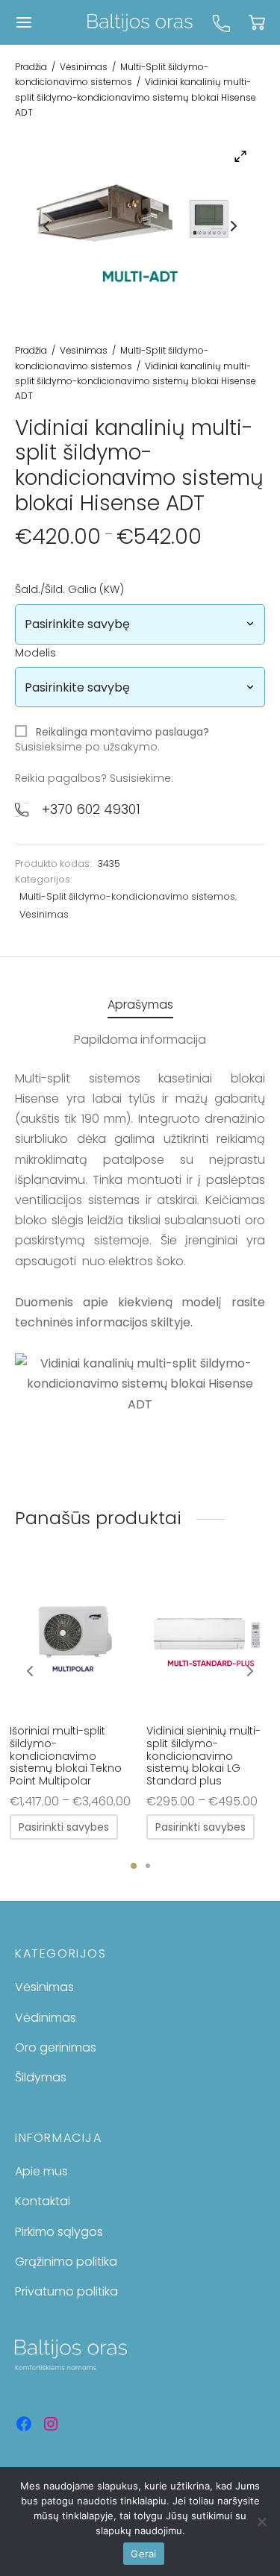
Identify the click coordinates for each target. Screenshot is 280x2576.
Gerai (143, 2554)
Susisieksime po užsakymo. (112, 740)
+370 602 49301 (91, 809)
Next (234, 226)
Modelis (35, 653)
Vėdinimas (46, 2018)
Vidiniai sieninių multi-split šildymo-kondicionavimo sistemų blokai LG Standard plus (203, 1756)
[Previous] (30, 1671)
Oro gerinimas (56, 2047)
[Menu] (24, 22)
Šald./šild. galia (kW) (69, 589)
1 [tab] (134, 1866)
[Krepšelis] (257, 22)
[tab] (140, 1005)
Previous (46, 226)
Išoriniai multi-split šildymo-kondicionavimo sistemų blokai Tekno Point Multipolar (66, 1756)
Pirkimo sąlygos (59, 2232)
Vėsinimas (84, 67)
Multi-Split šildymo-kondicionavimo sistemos (127, 896)
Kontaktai (43, 2201)
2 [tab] (148, 1866)
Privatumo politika (66, 2291)
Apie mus (41, 2171)
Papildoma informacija (140, 1040)
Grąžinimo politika (66, 2262)
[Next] (250, 1671)
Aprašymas (140, 1005)
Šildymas (41, 2077)
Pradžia (31, 67)
